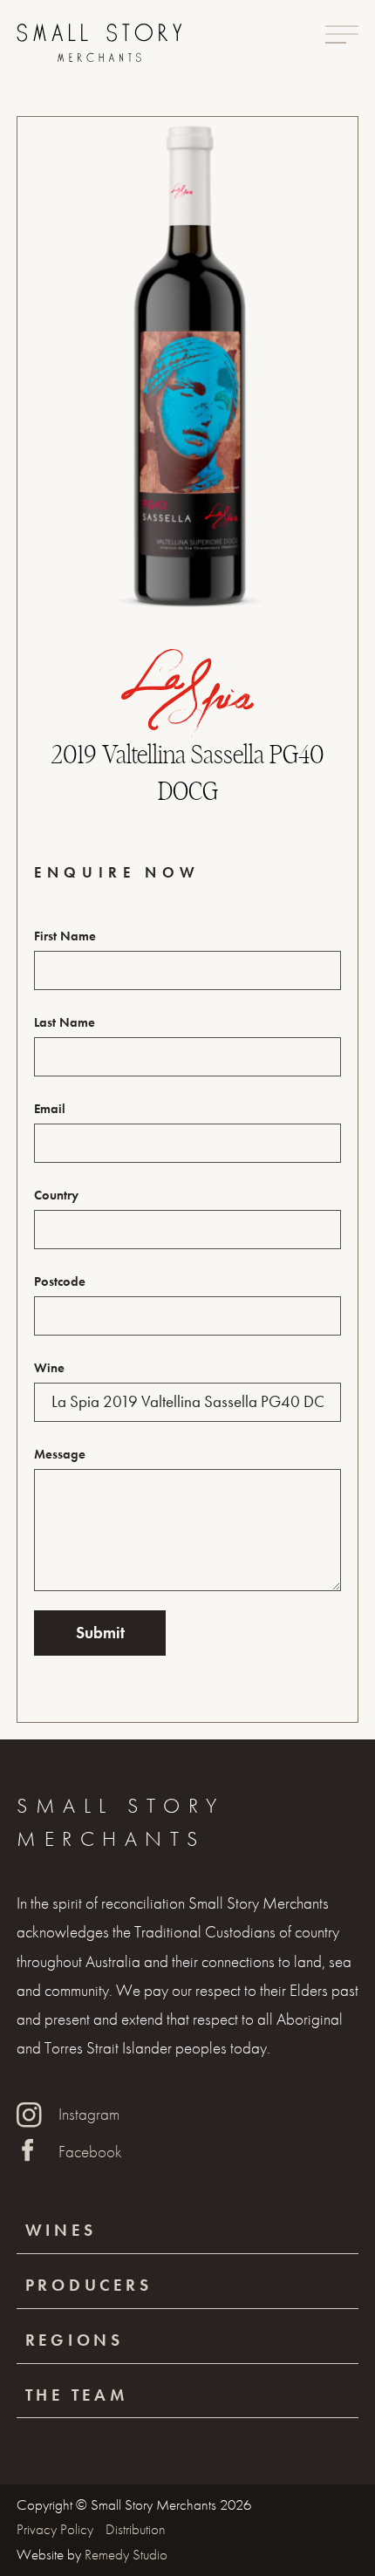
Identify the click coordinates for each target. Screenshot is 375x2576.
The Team (77, 2395)
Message (60, 1454)
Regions (75, 2340)
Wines (61, 2230)
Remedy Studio (126, 2555)
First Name (65, 936)
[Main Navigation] (342, 34)
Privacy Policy (57, 2529)
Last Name (65, 1022)
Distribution (136, 2529)
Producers (89, 2285)
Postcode (60, 1281)
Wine (49, 1368)
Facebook (90, 2152)
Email (50, 1109)
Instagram (89, 2114)
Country (56, 1195)
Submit (100, 1633)
